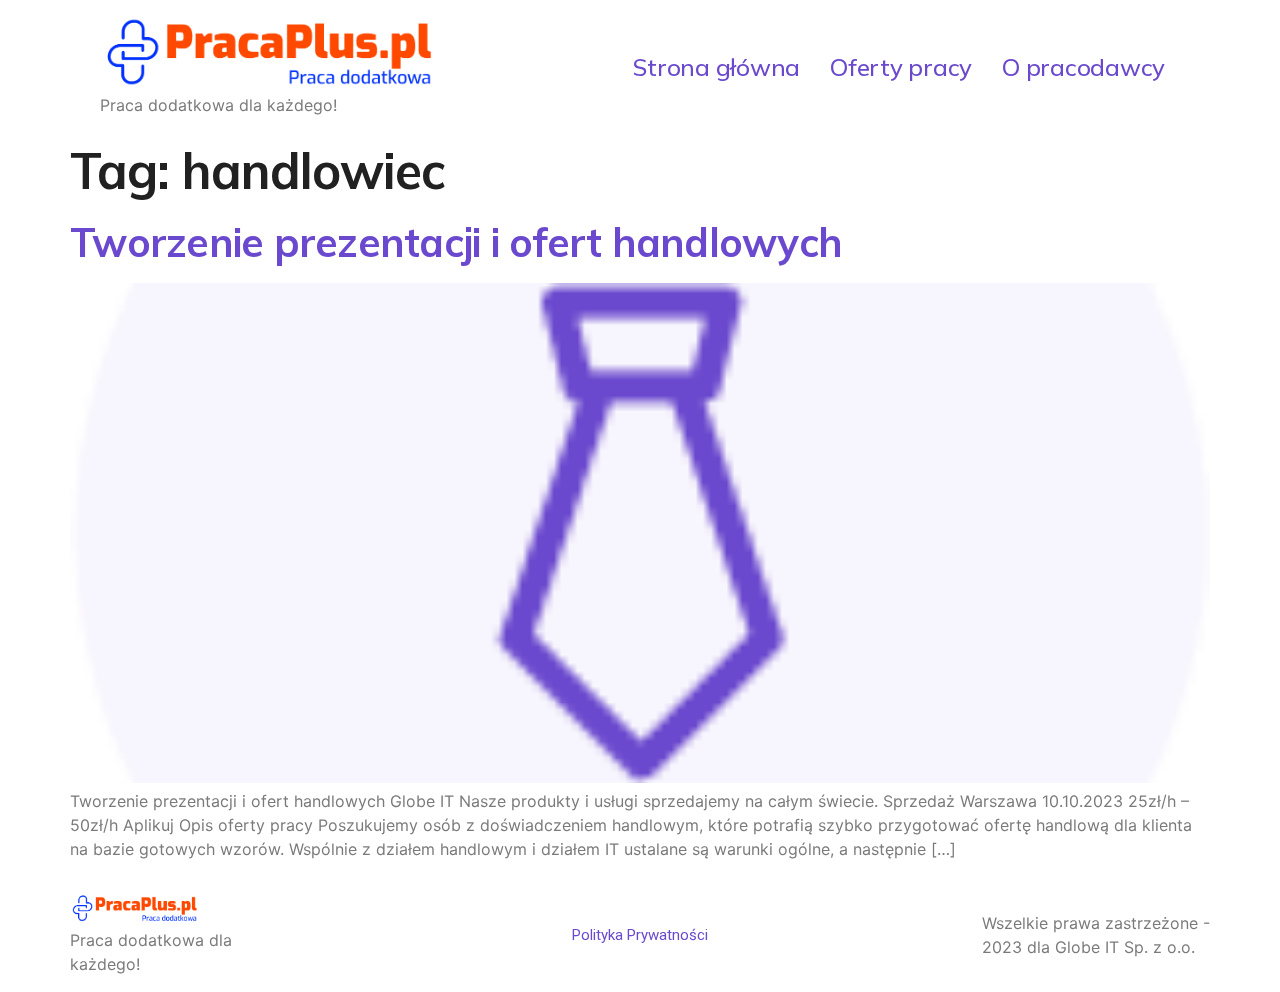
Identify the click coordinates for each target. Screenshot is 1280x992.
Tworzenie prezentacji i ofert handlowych (456, 242)
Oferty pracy (901, 67)
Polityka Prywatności (640, 935)
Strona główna (716, 67)
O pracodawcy (1083, 67)
